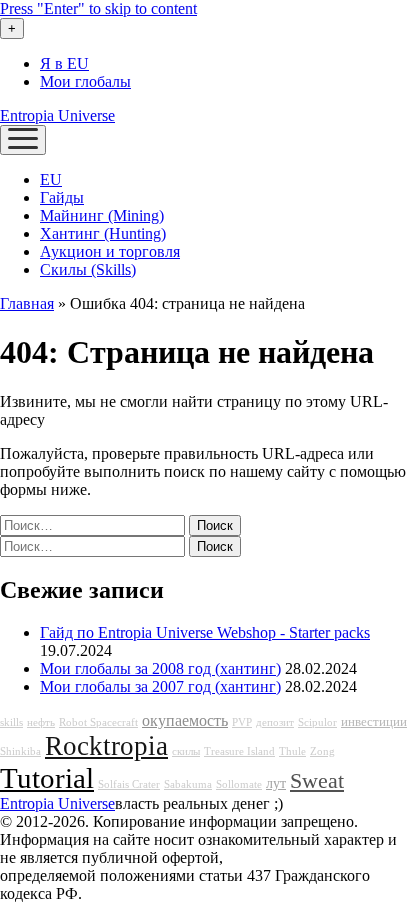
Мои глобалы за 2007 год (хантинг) (160, 686)
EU (51, 179)
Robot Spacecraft (98, 722)
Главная (27, 303)
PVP (242, 722)
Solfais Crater (129, 784)
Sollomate (239, 784)
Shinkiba (20, 751)
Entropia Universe (57, 115)
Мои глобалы (85, 81)
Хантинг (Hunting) (103, 233)
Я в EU (64, 63)
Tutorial (47, 778)
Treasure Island (239, 751)
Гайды (62, 197)
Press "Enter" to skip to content (98, 8)
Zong (322, 751)
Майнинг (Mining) (102, 215)
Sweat (317, 781)
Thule (292, 751)
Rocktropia (106, 746)
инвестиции (374, 722)
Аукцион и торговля (110, 251)
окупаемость (185, 721)
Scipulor (317, 722)
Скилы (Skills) (88, 269)
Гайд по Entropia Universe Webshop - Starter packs (205, 632)
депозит (275, 722)
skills (11, 722)
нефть (41, 722)
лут (276, 783)
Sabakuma (188, 784)
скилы (186, 751)
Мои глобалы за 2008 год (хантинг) (160, 668)
